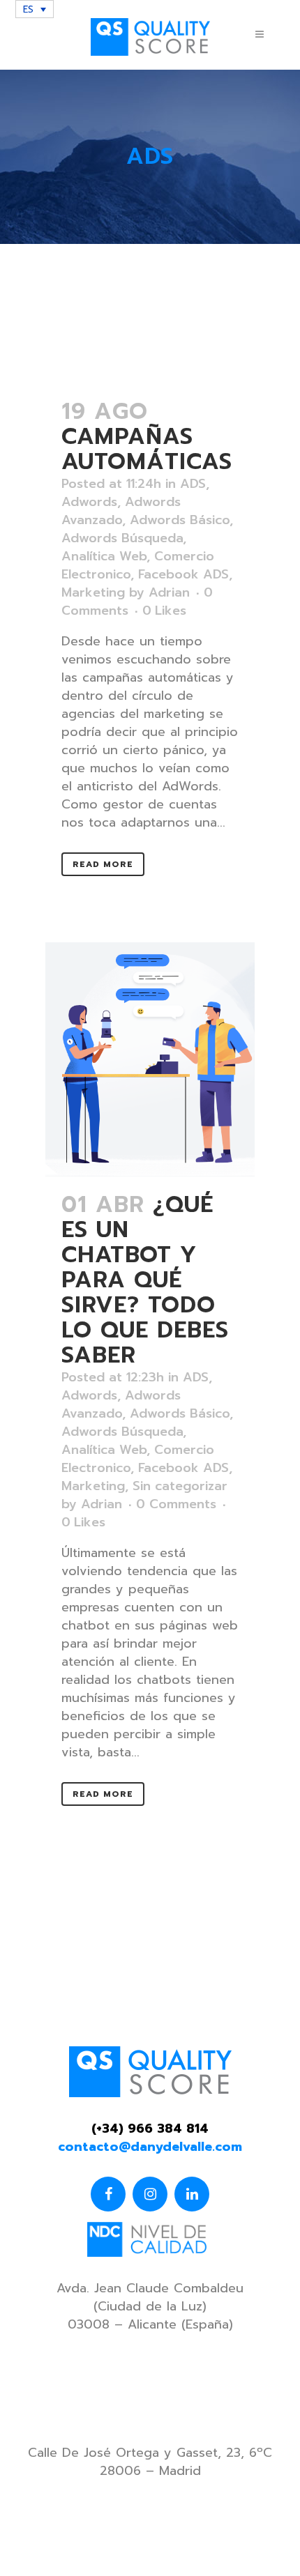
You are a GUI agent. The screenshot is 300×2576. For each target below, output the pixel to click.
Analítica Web (104, 556)
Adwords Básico (180, 520)
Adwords (89, 502)
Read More (103, 864)
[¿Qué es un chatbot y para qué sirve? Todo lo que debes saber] (150, 1059)
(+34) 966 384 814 (150, 2129)
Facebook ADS (183, 574)
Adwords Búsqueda (122, 538)
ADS (193, 484)
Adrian (169, 592)
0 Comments (176, 1504)
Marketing (93, 592)
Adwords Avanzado (121, 511)
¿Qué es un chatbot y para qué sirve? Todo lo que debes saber (145, 1280)
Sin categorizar (180, 1486)
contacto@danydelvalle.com (150, 2147)
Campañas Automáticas (147, 449)
